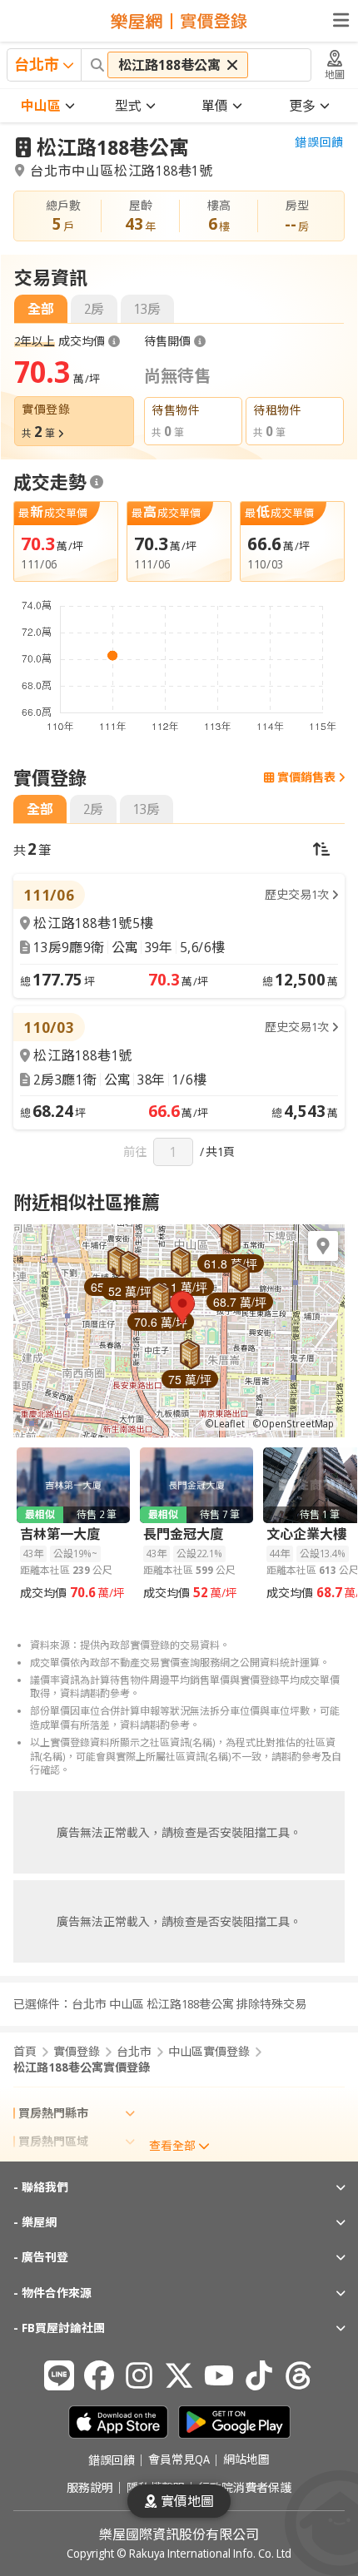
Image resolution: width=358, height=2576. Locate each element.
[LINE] (59, 2375)
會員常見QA (179, 2460)
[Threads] (299, 2375)
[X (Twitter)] (179, 2375)
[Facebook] (99, 2375)
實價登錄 (77, 2052)
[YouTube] (219, 2375)
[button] (182, 1308)
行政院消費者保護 (245, 2488)
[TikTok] (259, 2375)
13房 (147, 309)
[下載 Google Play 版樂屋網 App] (234, 2422)
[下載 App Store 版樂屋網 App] (118, 2422)
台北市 (134, 2052)
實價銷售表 (306, 777)
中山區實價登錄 (209, 2052)
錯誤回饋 (319, 142)
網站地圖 (246, 2460)
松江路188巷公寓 (113, 147)
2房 (94, 309)
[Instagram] (139, 2375)
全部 (41, 309)
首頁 (25, 2052)
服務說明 (90, 2488)
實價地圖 (187, 2501)
